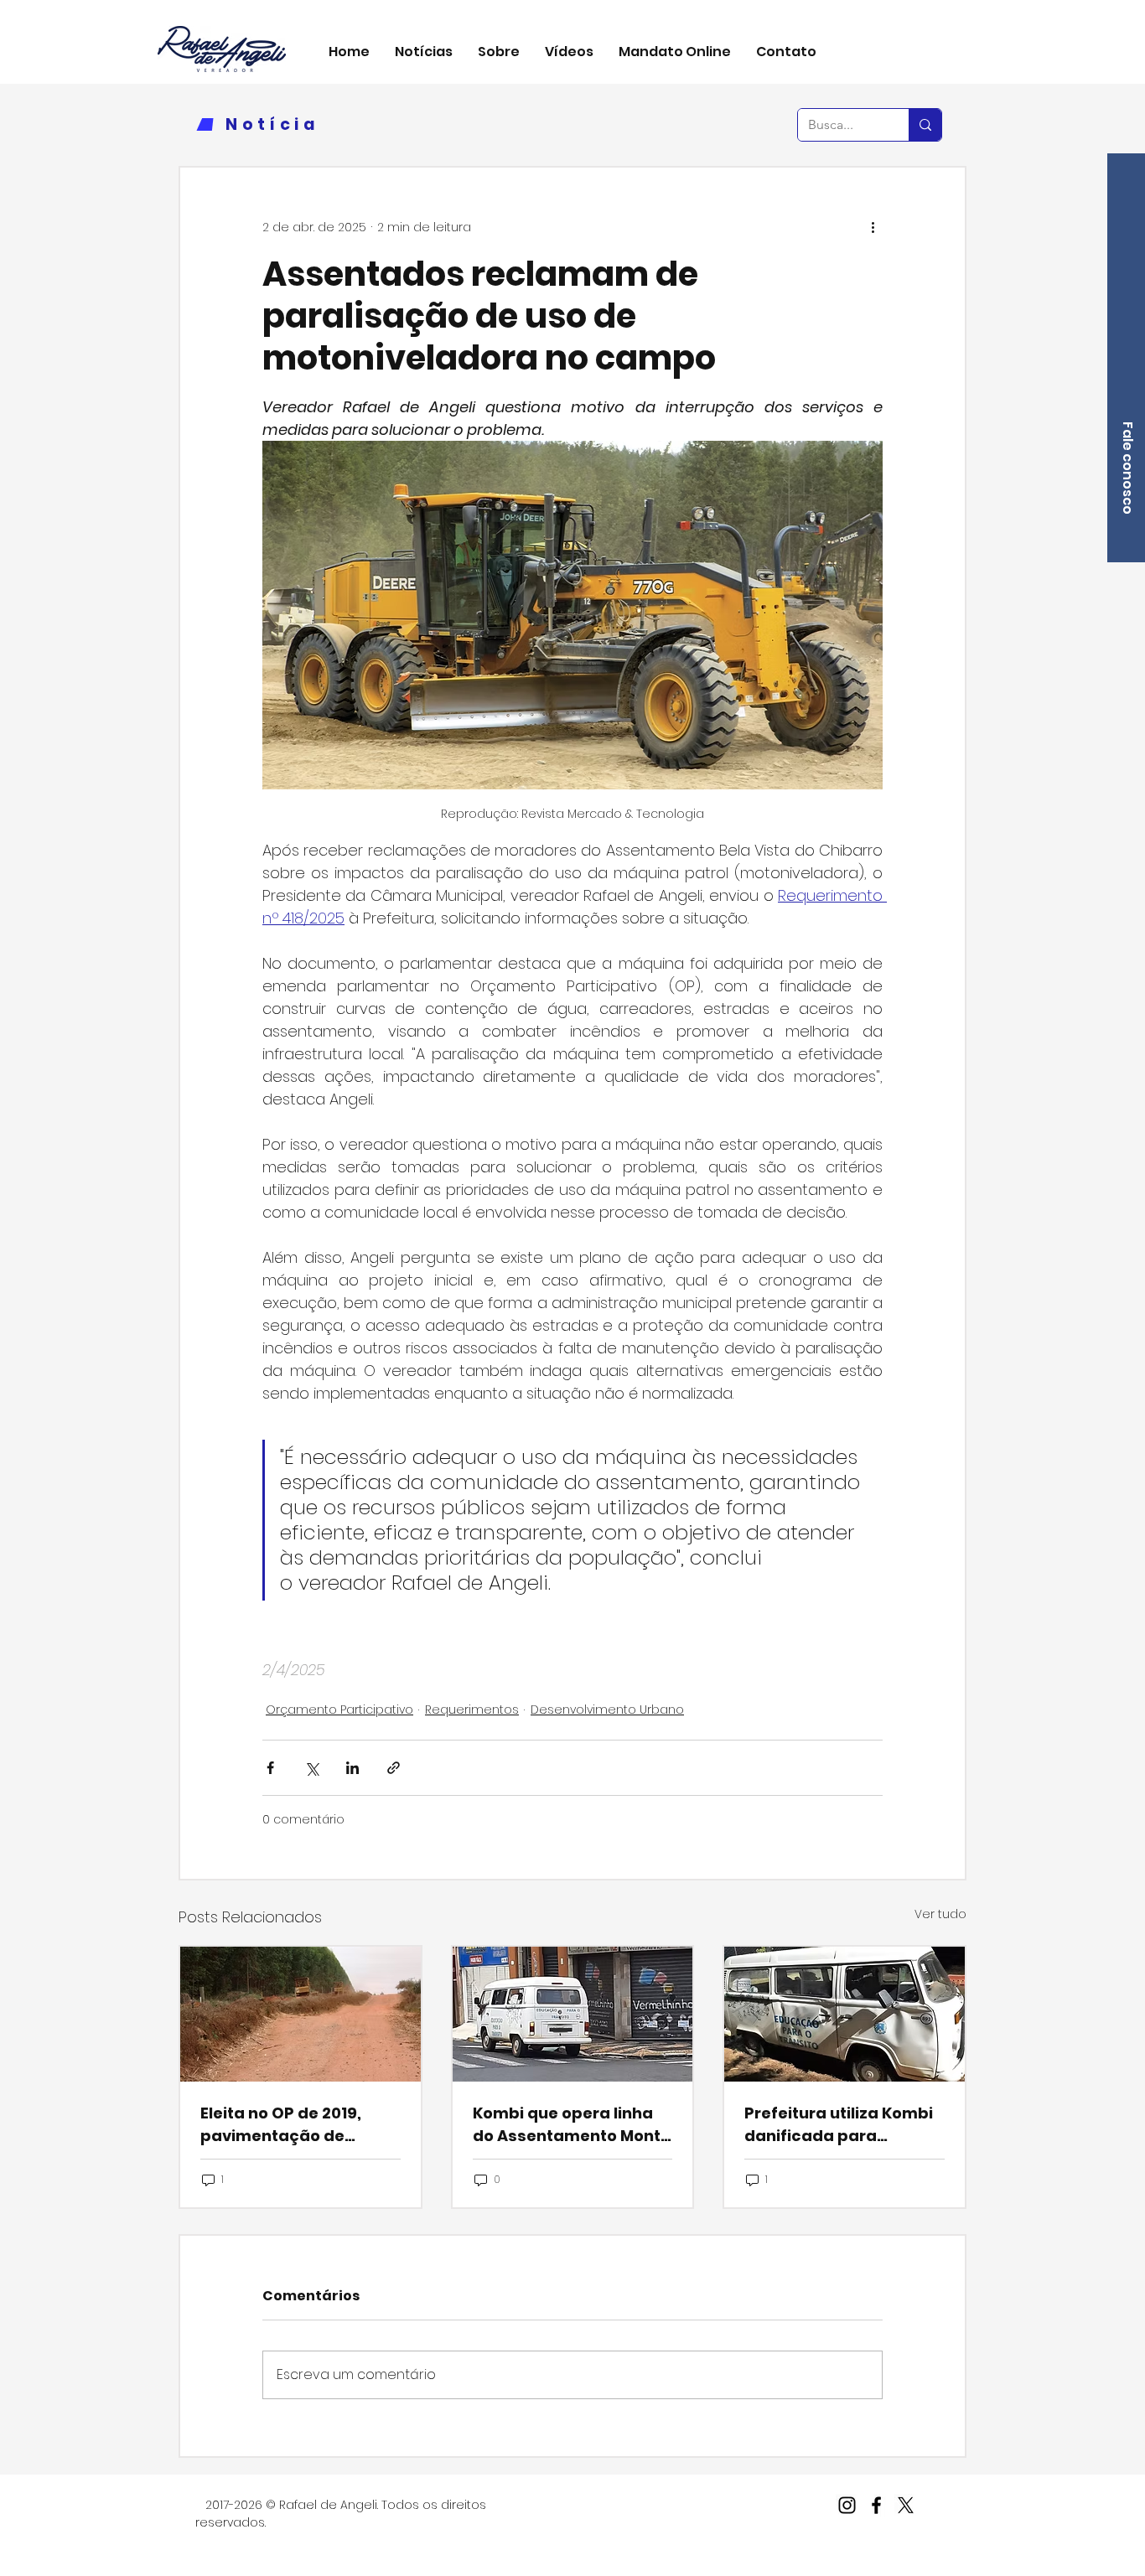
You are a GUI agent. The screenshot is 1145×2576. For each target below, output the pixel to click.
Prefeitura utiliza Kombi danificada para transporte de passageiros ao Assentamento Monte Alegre (839, 2125)
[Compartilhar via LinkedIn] (352, 1768)
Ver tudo (940, 1914)
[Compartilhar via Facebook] (270, 1768)
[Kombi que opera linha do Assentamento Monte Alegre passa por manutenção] (573, 2014)
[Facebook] (876, 2505)
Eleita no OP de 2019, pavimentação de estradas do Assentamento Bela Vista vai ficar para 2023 (298, 2125)
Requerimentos (472, 1710)
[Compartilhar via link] (394, 1768)
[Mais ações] (873, 228)
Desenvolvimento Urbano (607, 1710)
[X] (906, 2505)
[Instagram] (847, 2505)
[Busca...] (925, 125)
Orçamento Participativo (339, 1710)
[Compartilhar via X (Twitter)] (311, 1768)
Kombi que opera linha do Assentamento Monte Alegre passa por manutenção (572, 2125)
